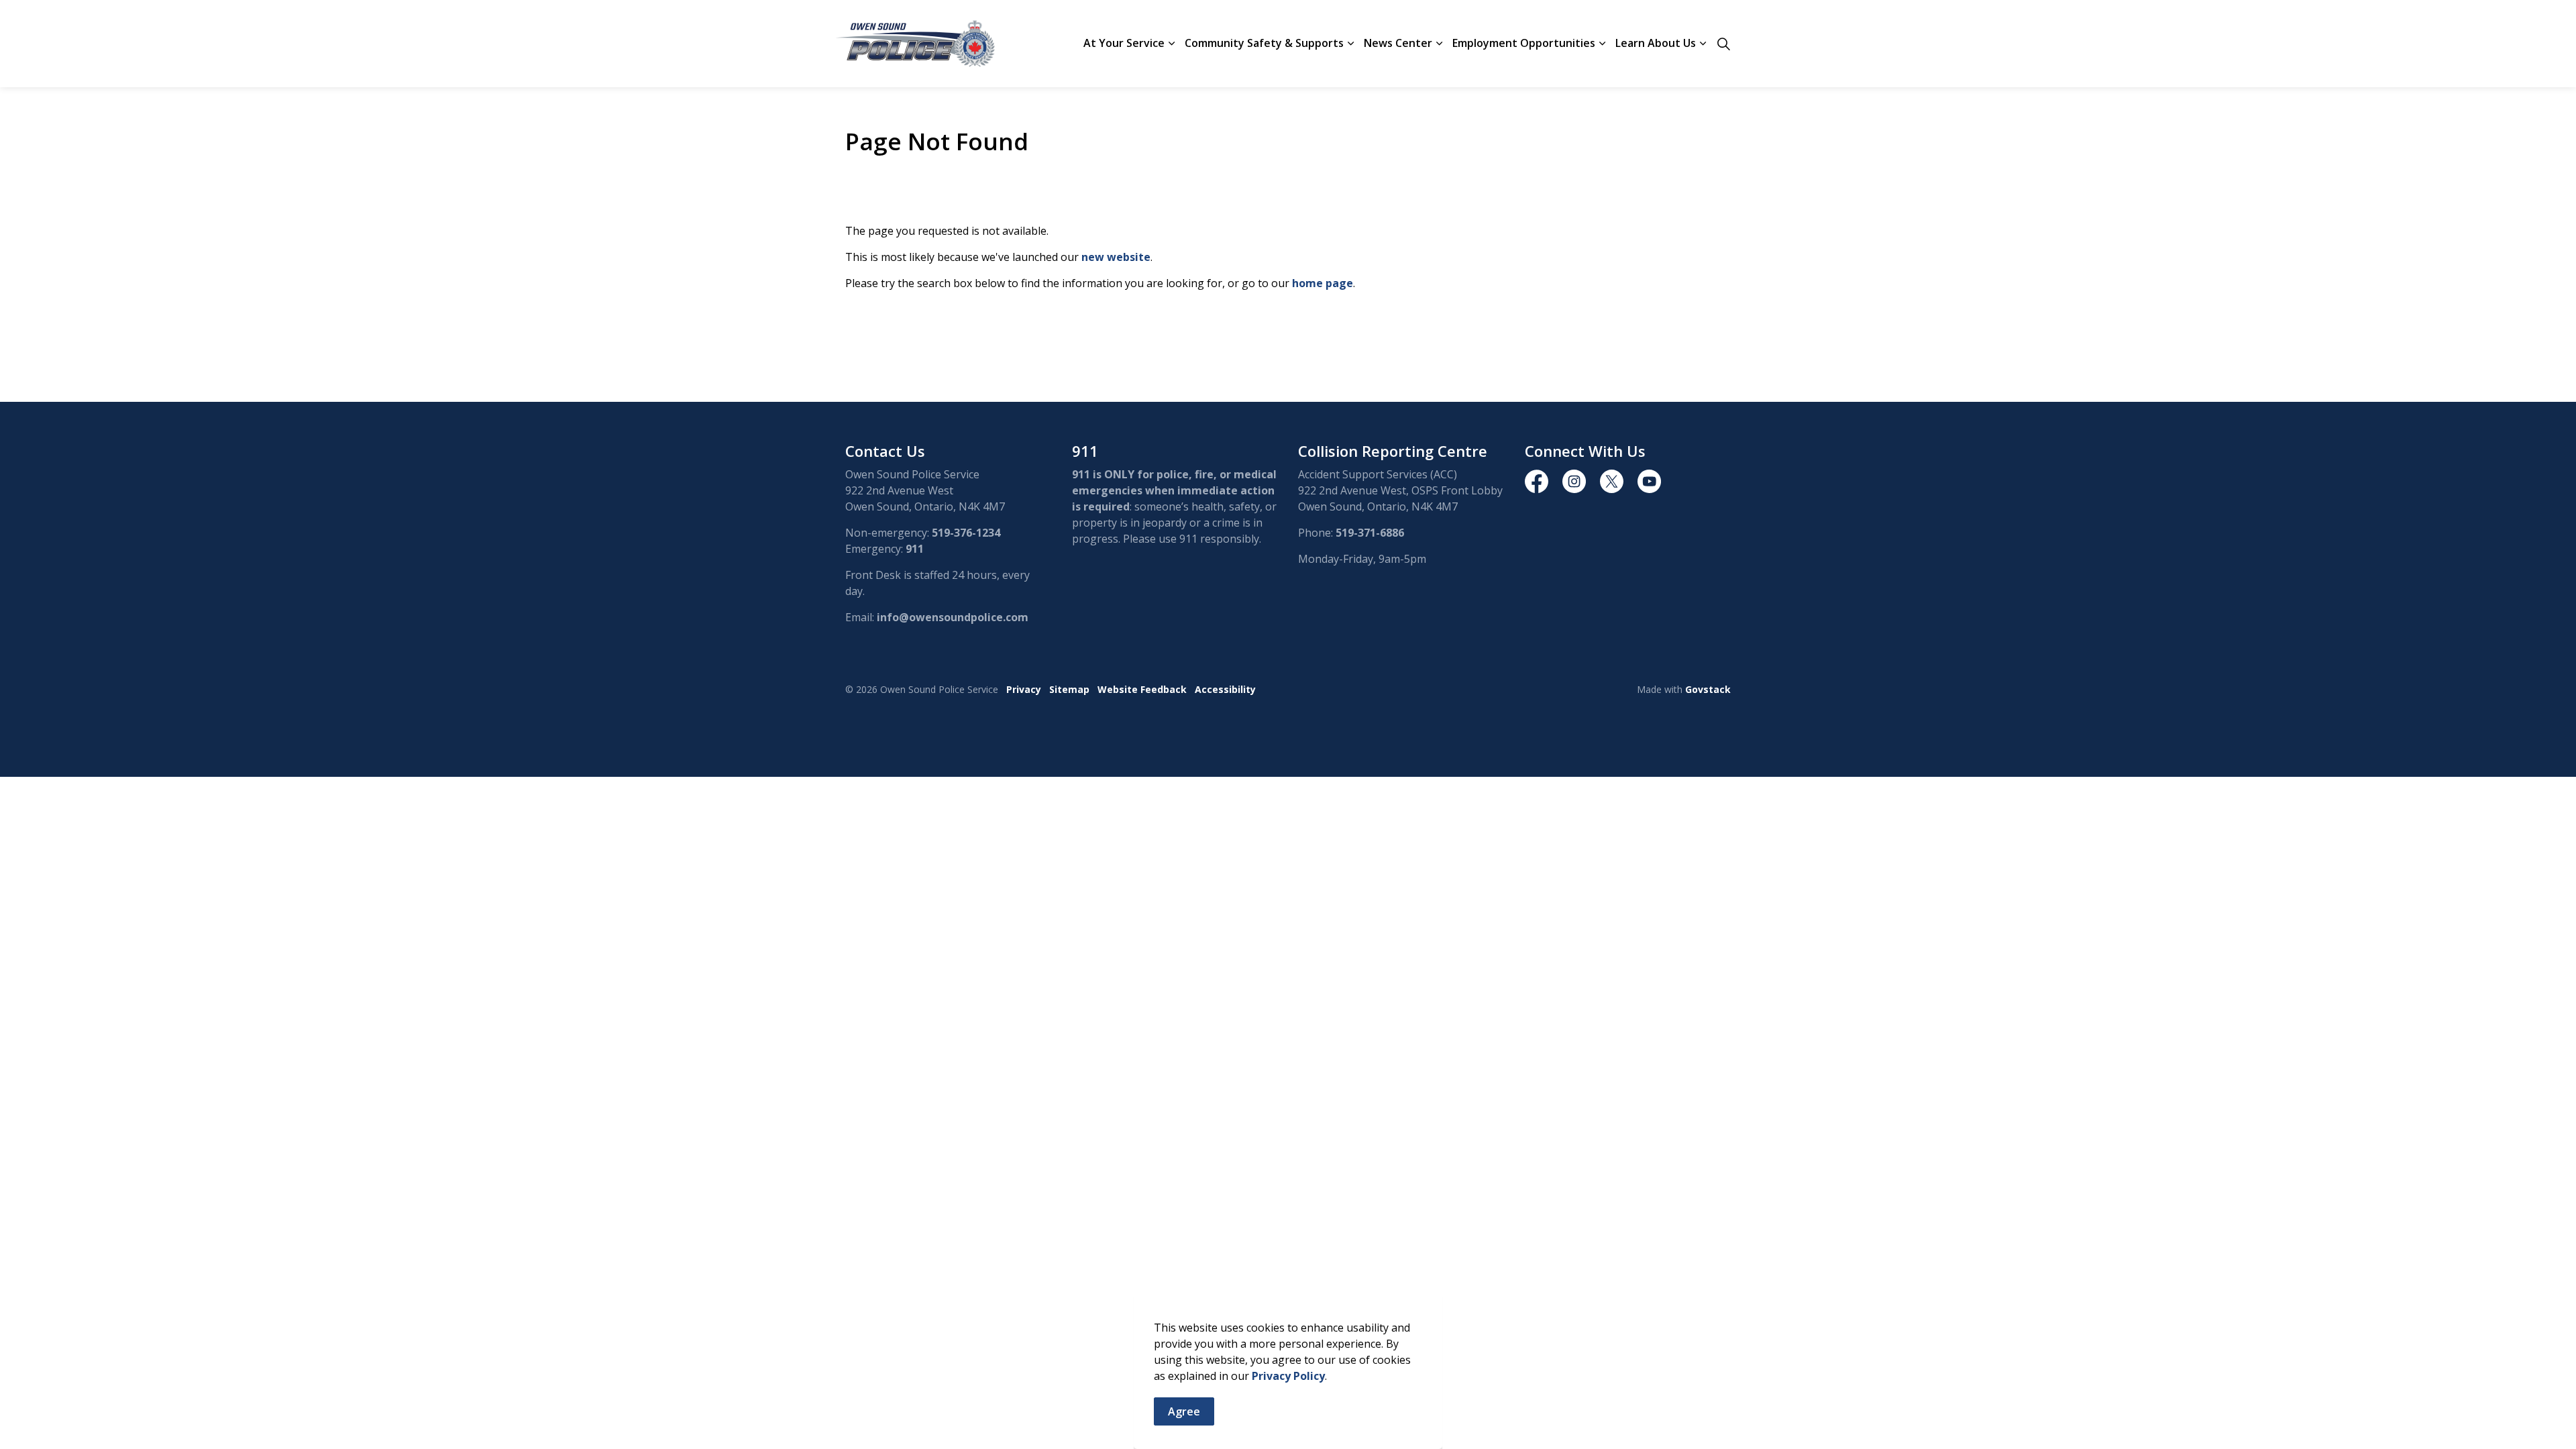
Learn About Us (1656, 43)
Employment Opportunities (1524, 43)
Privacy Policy (1288, 1376)
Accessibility (1225, 689)
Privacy (1024, 689)
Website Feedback (1142, 689)
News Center (1398, 43)
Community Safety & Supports (1264, 43)
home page (1323, 283)
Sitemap (1069, 689)
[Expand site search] (1723, 44)
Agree (1184, 1411)
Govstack (1708, 689)
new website (1116, 257)
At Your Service (1124, 43)
